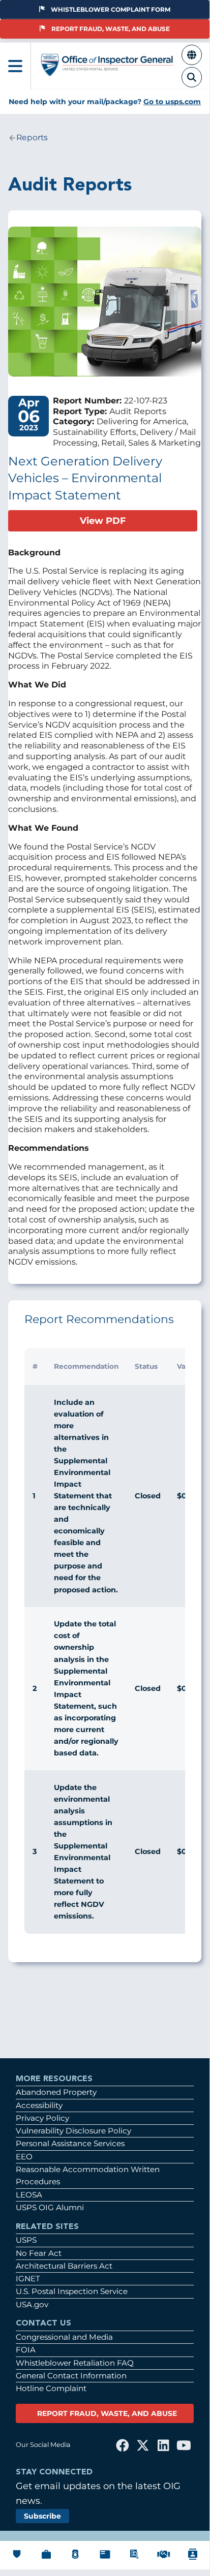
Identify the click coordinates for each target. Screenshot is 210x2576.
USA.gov (32, 2304)
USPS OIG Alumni (50, 2207)
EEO (24, 2157)
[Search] (192, 83)
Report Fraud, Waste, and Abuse (111, 29)
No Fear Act (39, 2253)
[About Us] (17, 2558)
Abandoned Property (56, 2092)
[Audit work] (46, 2559)
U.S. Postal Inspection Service (72, 2291)
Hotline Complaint (51, 2388)
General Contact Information (71, 2376)
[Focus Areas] (134, 2559)
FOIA (26, 2350)
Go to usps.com (172, 102)
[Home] (107, 72)
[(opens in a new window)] (123, 2445)
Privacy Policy (42, 2118)
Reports (32, 138)
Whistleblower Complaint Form (111, 9)
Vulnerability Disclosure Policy (73, 2131)
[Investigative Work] (75, 2559)
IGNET (28, 2279)
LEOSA (29, 2195)
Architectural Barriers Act (64, 2266)
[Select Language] (192, 60)
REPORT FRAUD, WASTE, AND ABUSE (107, 2413)
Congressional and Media (64, 2337)
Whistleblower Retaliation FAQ (75, 2363)
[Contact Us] (193, 2561)
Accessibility (39, 2105)
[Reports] (105, 2559)
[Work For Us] (164, 2558)
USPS (26, 2240)
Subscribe (42, 2516)
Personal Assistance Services (70, 2143)
